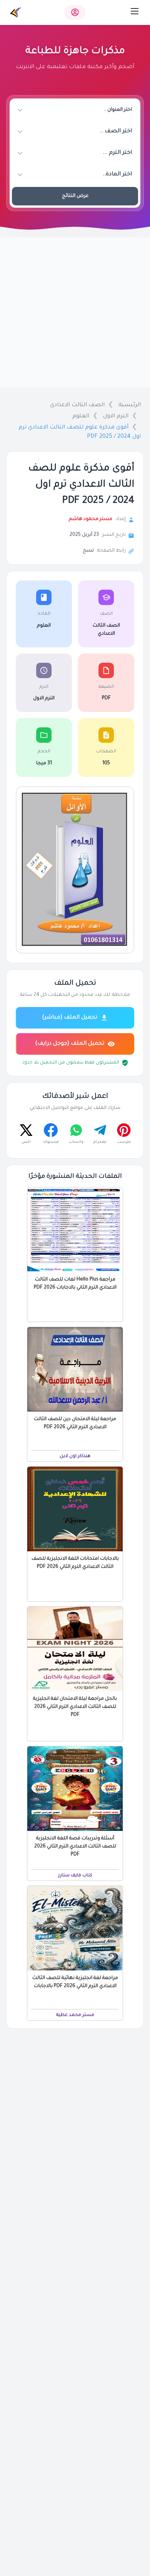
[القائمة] (135, 11)
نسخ (88, 551)
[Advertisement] (75, 312)
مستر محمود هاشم (91, 519)
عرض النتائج (75, 196)
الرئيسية (130, 405)
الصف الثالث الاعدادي (77, 405)
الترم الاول (116, 417)
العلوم (81, 417)
